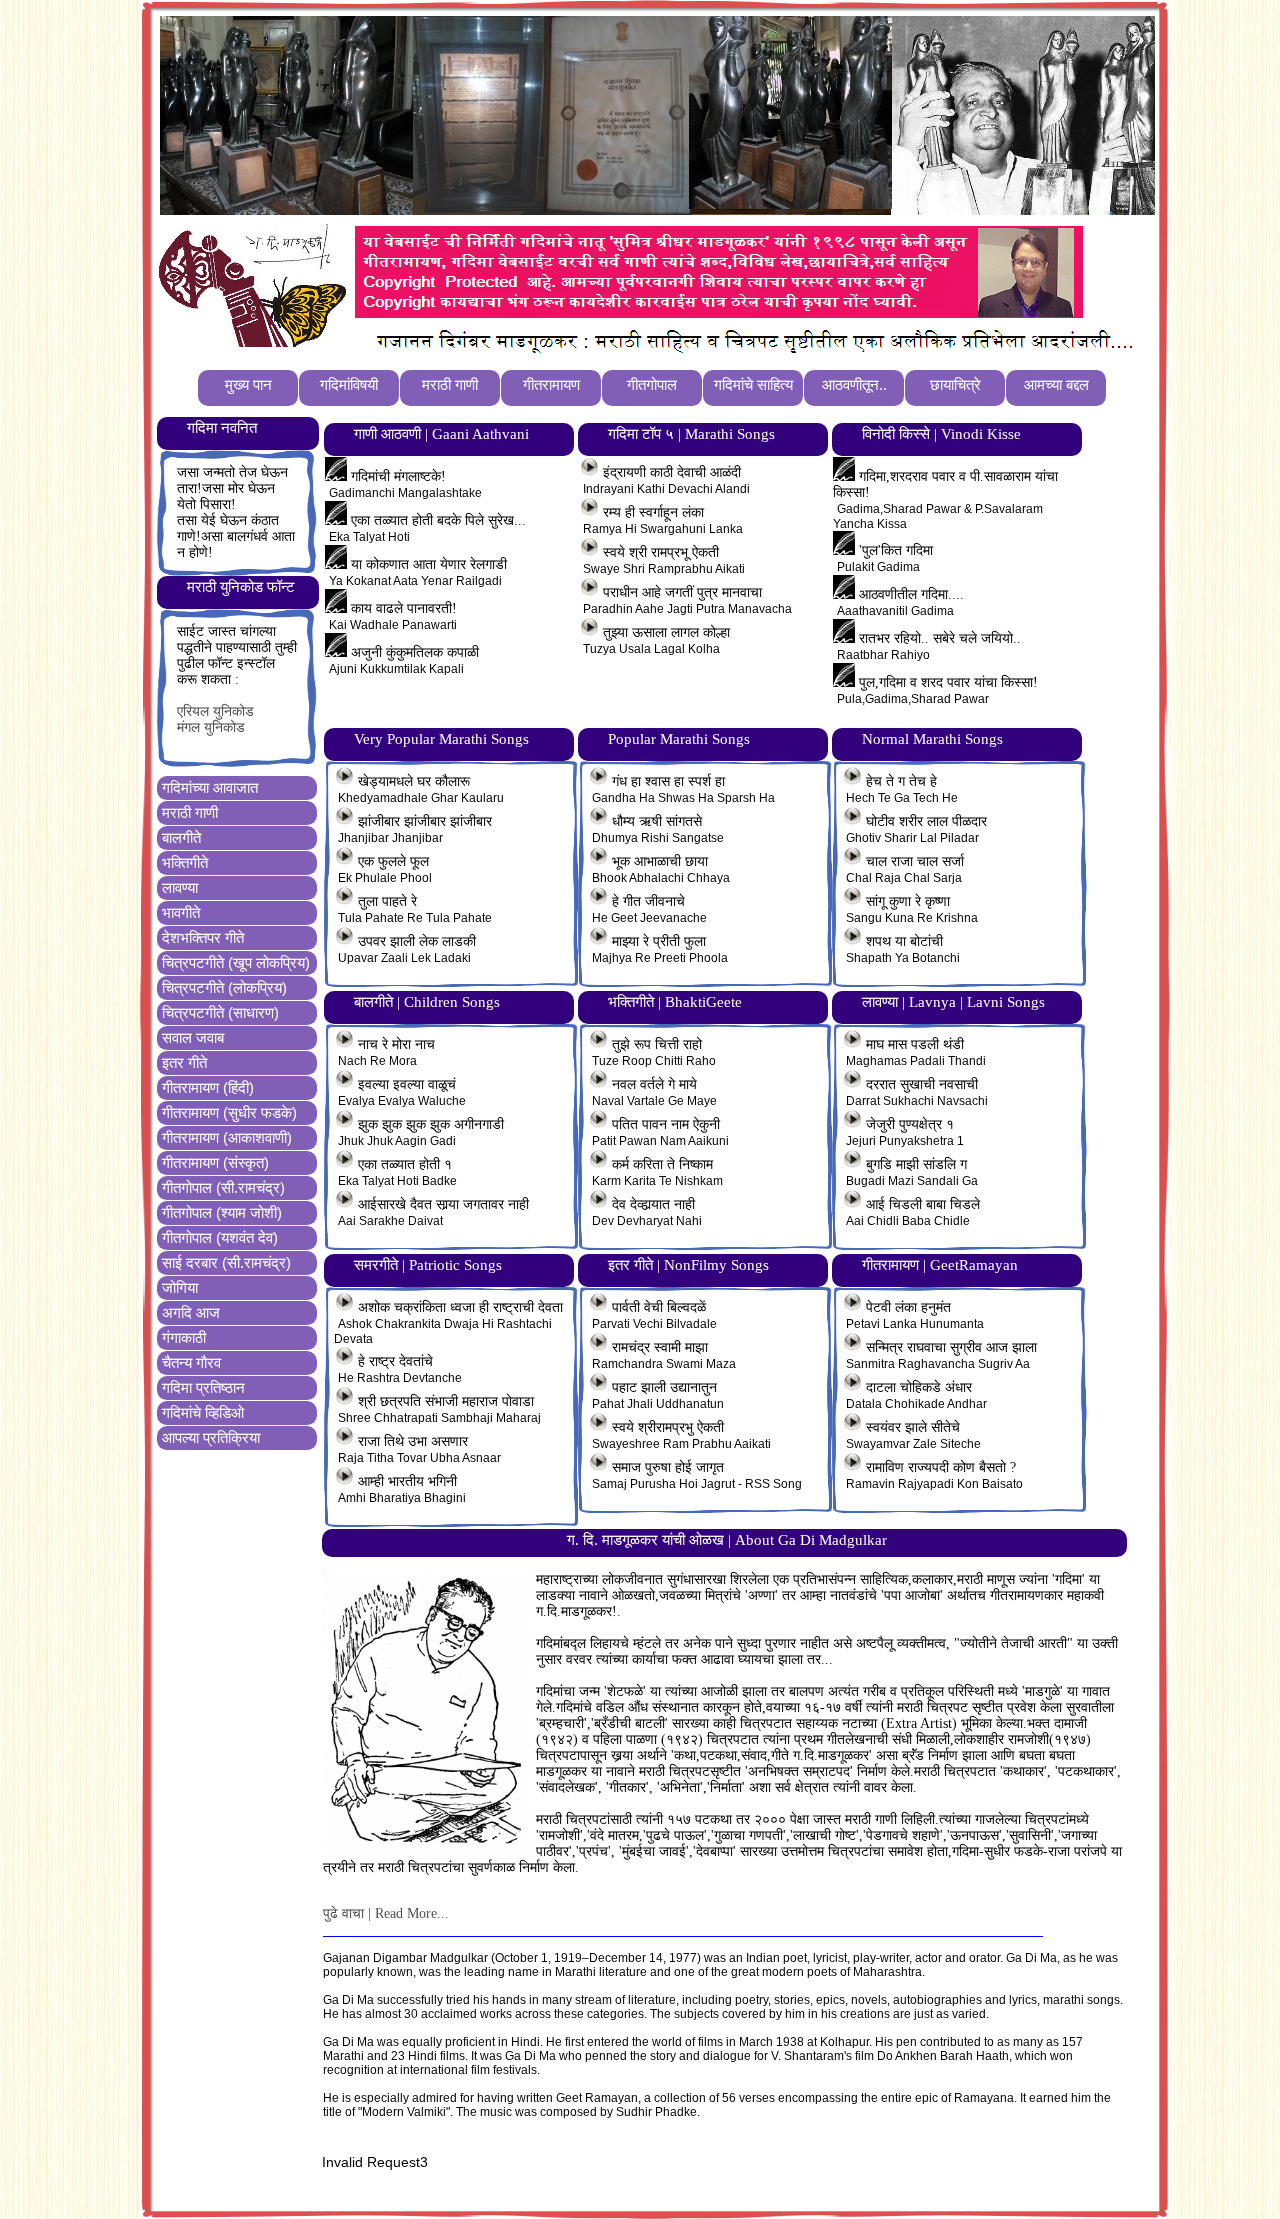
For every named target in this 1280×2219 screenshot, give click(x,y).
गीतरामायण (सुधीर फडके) (229, 1112)
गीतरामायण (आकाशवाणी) (227, 1137)
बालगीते (181, 837)
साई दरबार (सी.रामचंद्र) (226, 1262)
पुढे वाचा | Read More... (386, 1913)
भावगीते (181, 912)
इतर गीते (184, 1062)
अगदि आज (191, 1312)
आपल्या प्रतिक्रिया (211, 1437)
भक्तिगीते (185, 862)
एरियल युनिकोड (215, 711)
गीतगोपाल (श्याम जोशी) (222, 1212)
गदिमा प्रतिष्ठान (203, 1387)
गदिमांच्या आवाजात (210, 787)
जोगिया (180, 1287)
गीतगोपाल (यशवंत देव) (220, 1237)
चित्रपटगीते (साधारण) (220, 1012)
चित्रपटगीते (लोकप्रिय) (224, 987)
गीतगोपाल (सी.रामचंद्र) (223, 1187)
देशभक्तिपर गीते (203, 937)
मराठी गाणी (190, 812)
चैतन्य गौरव (191, 1362)
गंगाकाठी (184, 1337)
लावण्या (180, 887)
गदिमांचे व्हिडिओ (203, 1412)
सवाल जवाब (193, 1037)
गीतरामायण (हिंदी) (208, 1087)
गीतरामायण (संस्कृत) (215, 1162)
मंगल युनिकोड (211, 727)
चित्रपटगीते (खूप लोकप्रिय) (236, 962)
